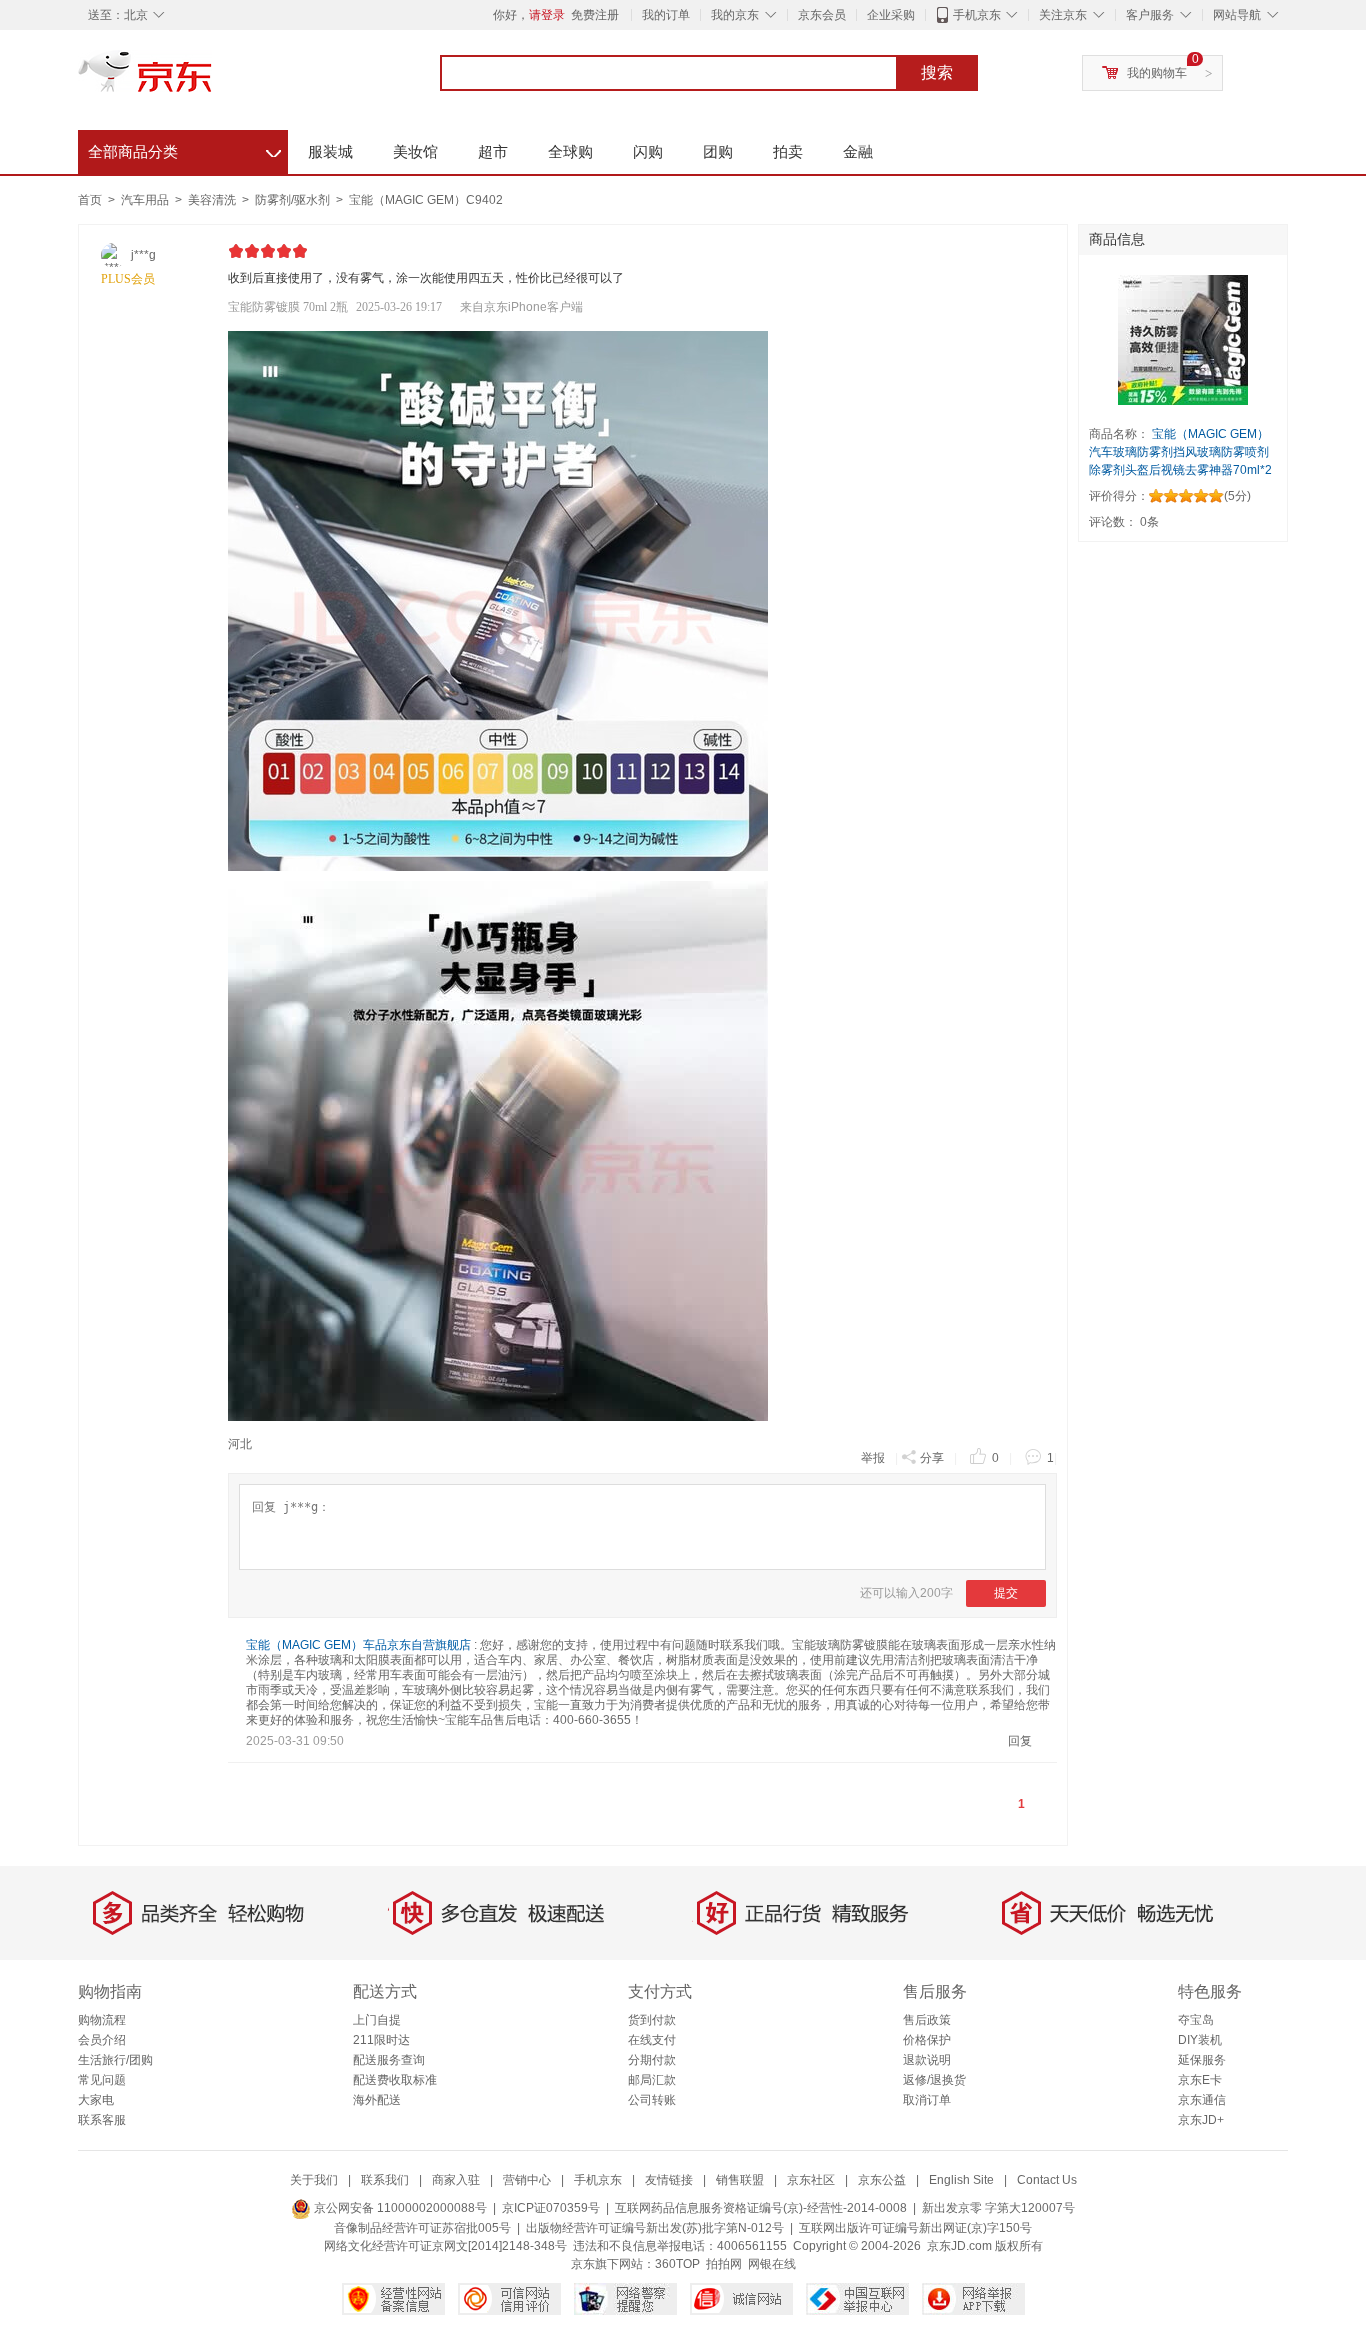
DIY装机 (1200, 2040)
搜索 (937, 72)
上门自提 (377, 2020)
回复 (1020, 1741)
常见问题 (102, 2080)
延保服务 (1202, 2060)
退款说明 (927, 2060)
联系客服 (102, 2120)
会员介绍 (102, 2040)
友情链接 (669, 2180)
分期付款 (652, 2060)
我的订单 (666, 15)
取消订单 (927, 2100)
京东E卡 (1200, 2080)
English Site (961, 2180)
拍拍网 (724, 2264)
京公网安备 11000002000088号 (399, 2208)
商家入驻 (456, 2180)
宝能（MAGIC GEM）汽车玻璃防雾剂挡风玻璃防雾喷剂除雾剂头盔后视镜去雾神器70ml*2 (1180, 452)
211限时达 (381, 2040)
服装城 (330, 151)
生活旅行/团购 (115, 2060)
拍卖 (788, 151)
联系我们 (385, 2180)
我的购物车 (1157, 73)
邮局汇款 (652, 2080)
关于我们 (314, 2180)
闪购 (648, 151)
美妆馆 (415, 151)
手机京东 (977, 15)
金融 (858, 151)
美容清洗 (213, 200)
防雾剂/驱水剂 (294, 200)
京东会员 (822, 15)
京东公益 (882, 2180)
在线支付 (652, 2040)
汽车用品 (146, 200)
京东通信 (1202, 2100)
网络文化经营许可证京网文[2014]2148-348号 (445, 2246)
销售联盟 (740, 2180)
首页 (90, 200)
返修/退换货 (934, 2080)
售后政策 (927, 2020)
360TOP (677, 2264)
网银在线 (772, 2264)
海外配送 (377, 2100)
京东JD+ (1201, 2120)
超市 (493, 151)
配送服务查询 (389, 2060)
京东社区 (811, 2180)
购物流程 (102, 2020)
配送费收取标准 (395, 2080)
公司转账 (652, 2100)
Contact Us (1047, 2180)
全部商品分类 (184, 149)
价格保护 (927, 2040)
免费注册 (595, 15)
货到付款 (652, 2020)
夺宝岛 (1196, 2020)
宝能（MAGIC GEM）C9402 (426, 200)
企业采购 (891, 15)
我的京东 (735, 15)
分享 (932, 1458)
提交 (1006, 1593)
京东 (213, 80)
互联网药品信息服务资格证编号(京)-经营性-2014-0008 (761, 2208)
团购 (718, 151)
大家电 (96, 2100)
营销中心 (527, 2180)
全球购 (570, 151)
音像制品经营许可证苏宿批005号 (422, 2228)
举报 (873, 1458)
